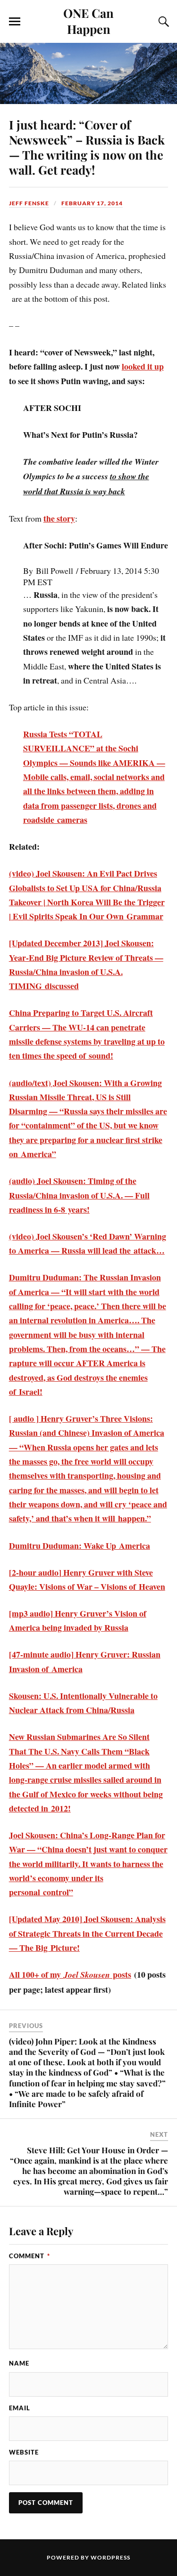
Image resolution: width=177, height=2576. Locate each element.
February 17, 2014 (92, 203)
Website (24, 2452)
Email (20, 2408)
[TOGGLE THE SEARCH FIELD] (162, 22)
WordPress (110, 2557)
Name (19, 2363)
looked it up (143, 366)
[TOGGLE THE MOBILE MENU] (15, 22)
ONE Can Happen (88, 21)
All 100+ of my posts (70, 1974)
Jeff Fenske (29, 203)
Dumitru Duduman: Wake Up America (80, 1546)
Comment (29, 2256)
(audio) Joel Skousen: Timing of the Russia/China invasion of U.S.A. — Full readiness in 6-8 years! (79, 1195)
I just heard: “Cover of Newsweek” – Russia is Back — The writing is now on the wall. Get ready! (87, 147)
